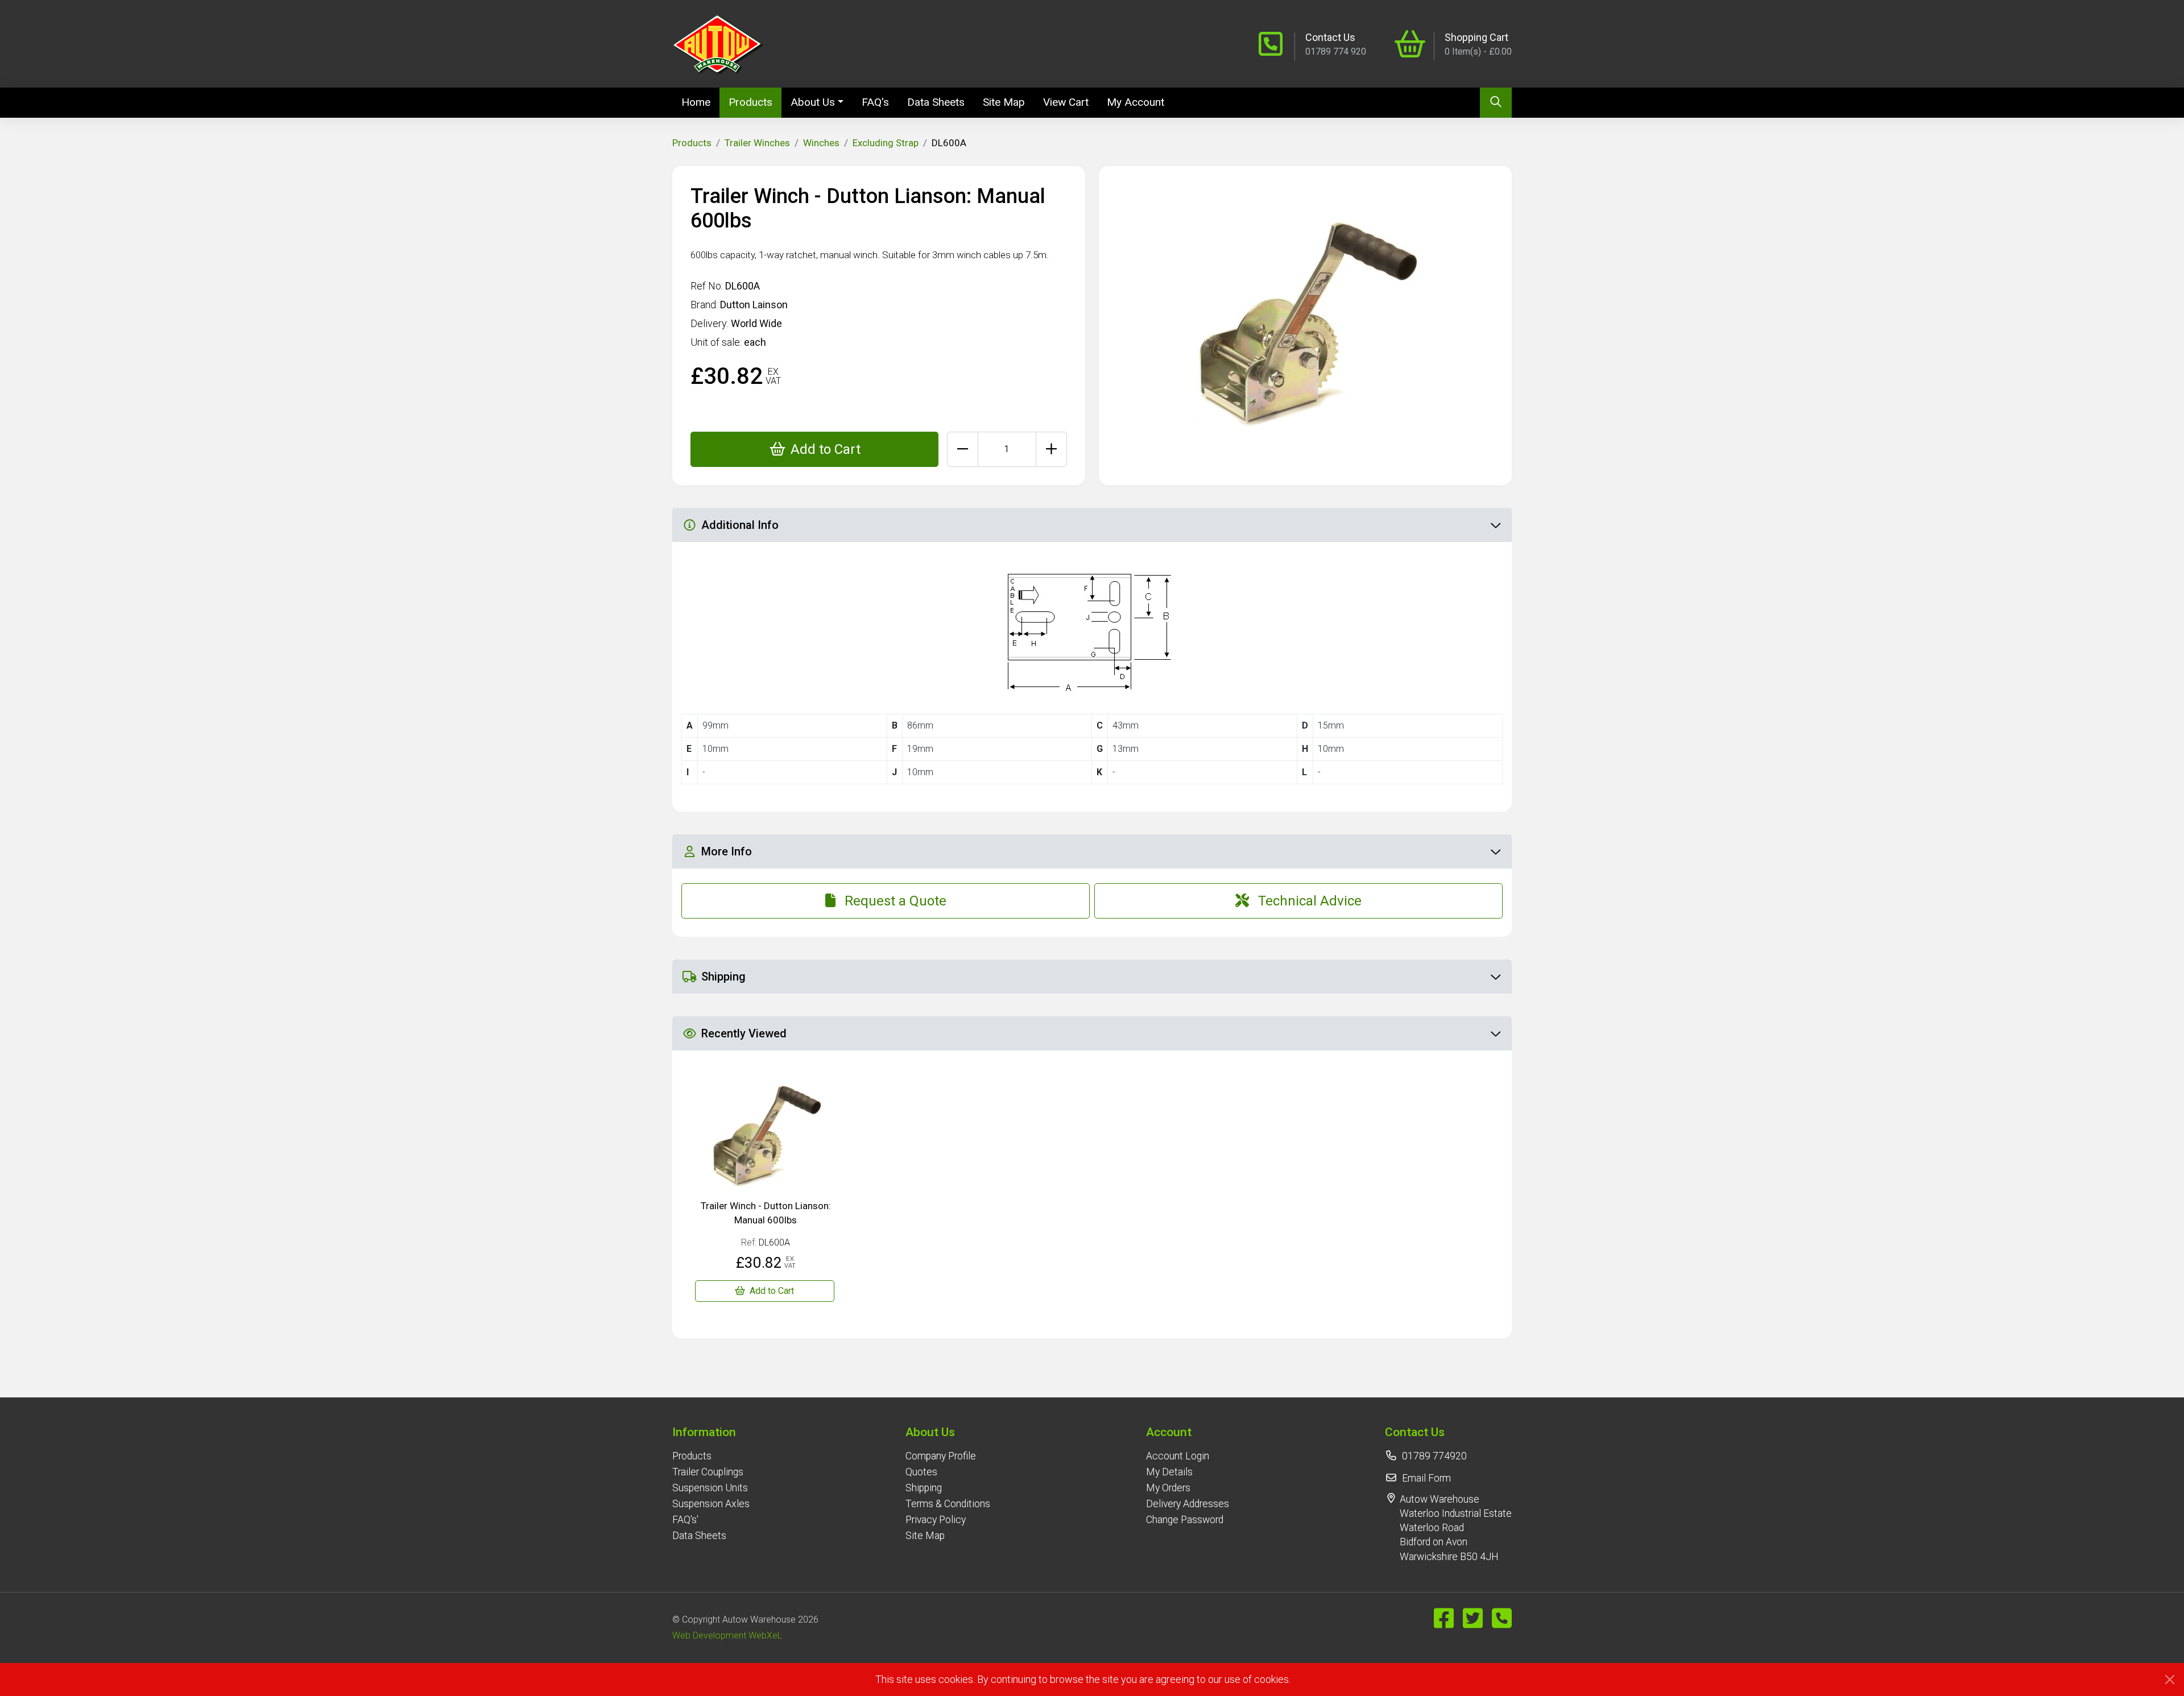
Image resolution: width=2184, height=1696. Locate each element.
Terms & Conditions (948, 1504)
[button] (711, 1432)
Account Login (1178, 1456)
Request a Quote (895, 901)
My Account (1136, 102)
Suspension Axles (711, 1504)
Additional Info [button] (740, 525)
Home (700, 102)
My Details (1169, 1472)
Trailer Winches (757, 143)
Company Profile (941, 1456)
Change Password (1185, 1520)
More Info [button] (727, 851)
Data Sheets (936, 102)
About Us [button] (813, 102)
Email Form (1426, 1478)
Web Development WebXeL (727, 1635)
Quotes (921, 1472)
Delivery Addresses (1188, 1504)
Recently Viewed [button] (744, 1033)
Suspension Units (710, 1488)
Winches (821, 143)
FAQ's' (685, 1520)
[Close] (2170, 1680)
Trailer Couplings (708, 1472)
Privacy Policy (936, 1520)
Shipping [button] (723, 977)
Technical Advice (1310, 901)
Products (750, 102)
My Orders (1168, 1488)
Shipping (924, 1488)
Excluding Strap (886, 143)
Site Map (1004, 102)
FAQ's (875, 102)
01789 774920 (1434, 1456)
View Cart (1066, 102)
